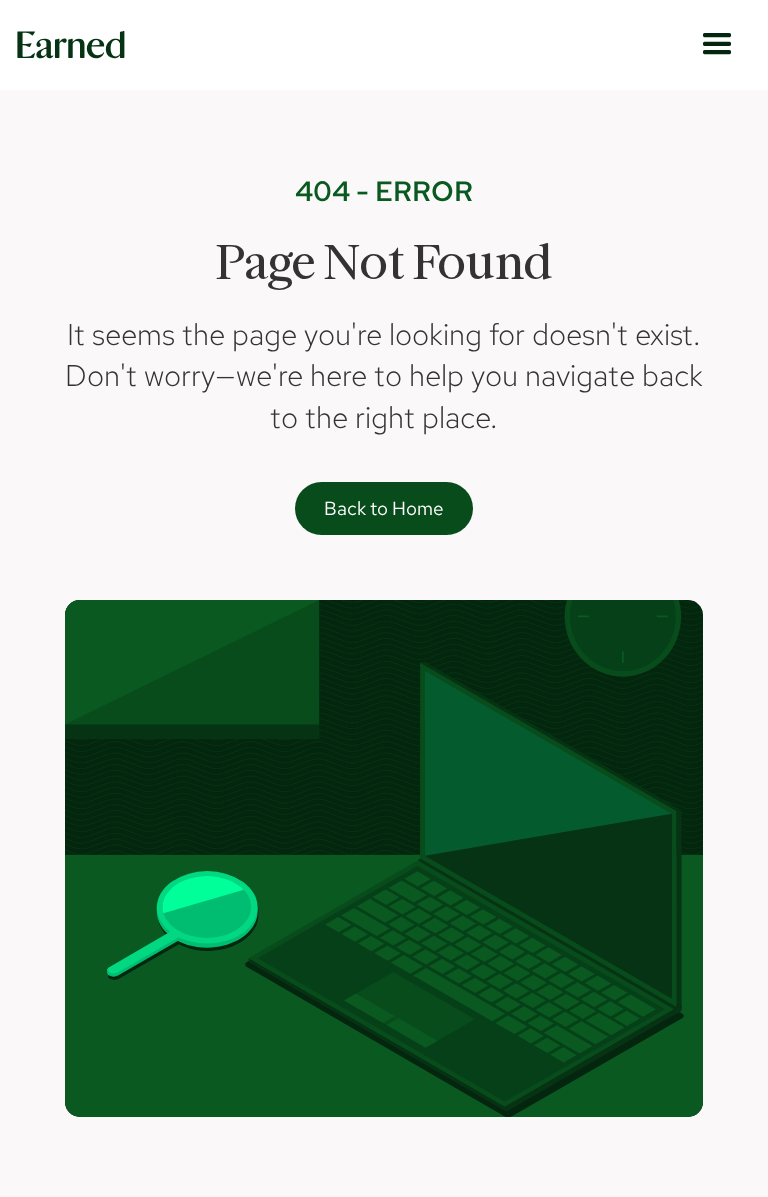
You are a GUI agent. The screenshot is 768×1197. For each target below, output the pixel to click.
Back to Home (384, 508)
